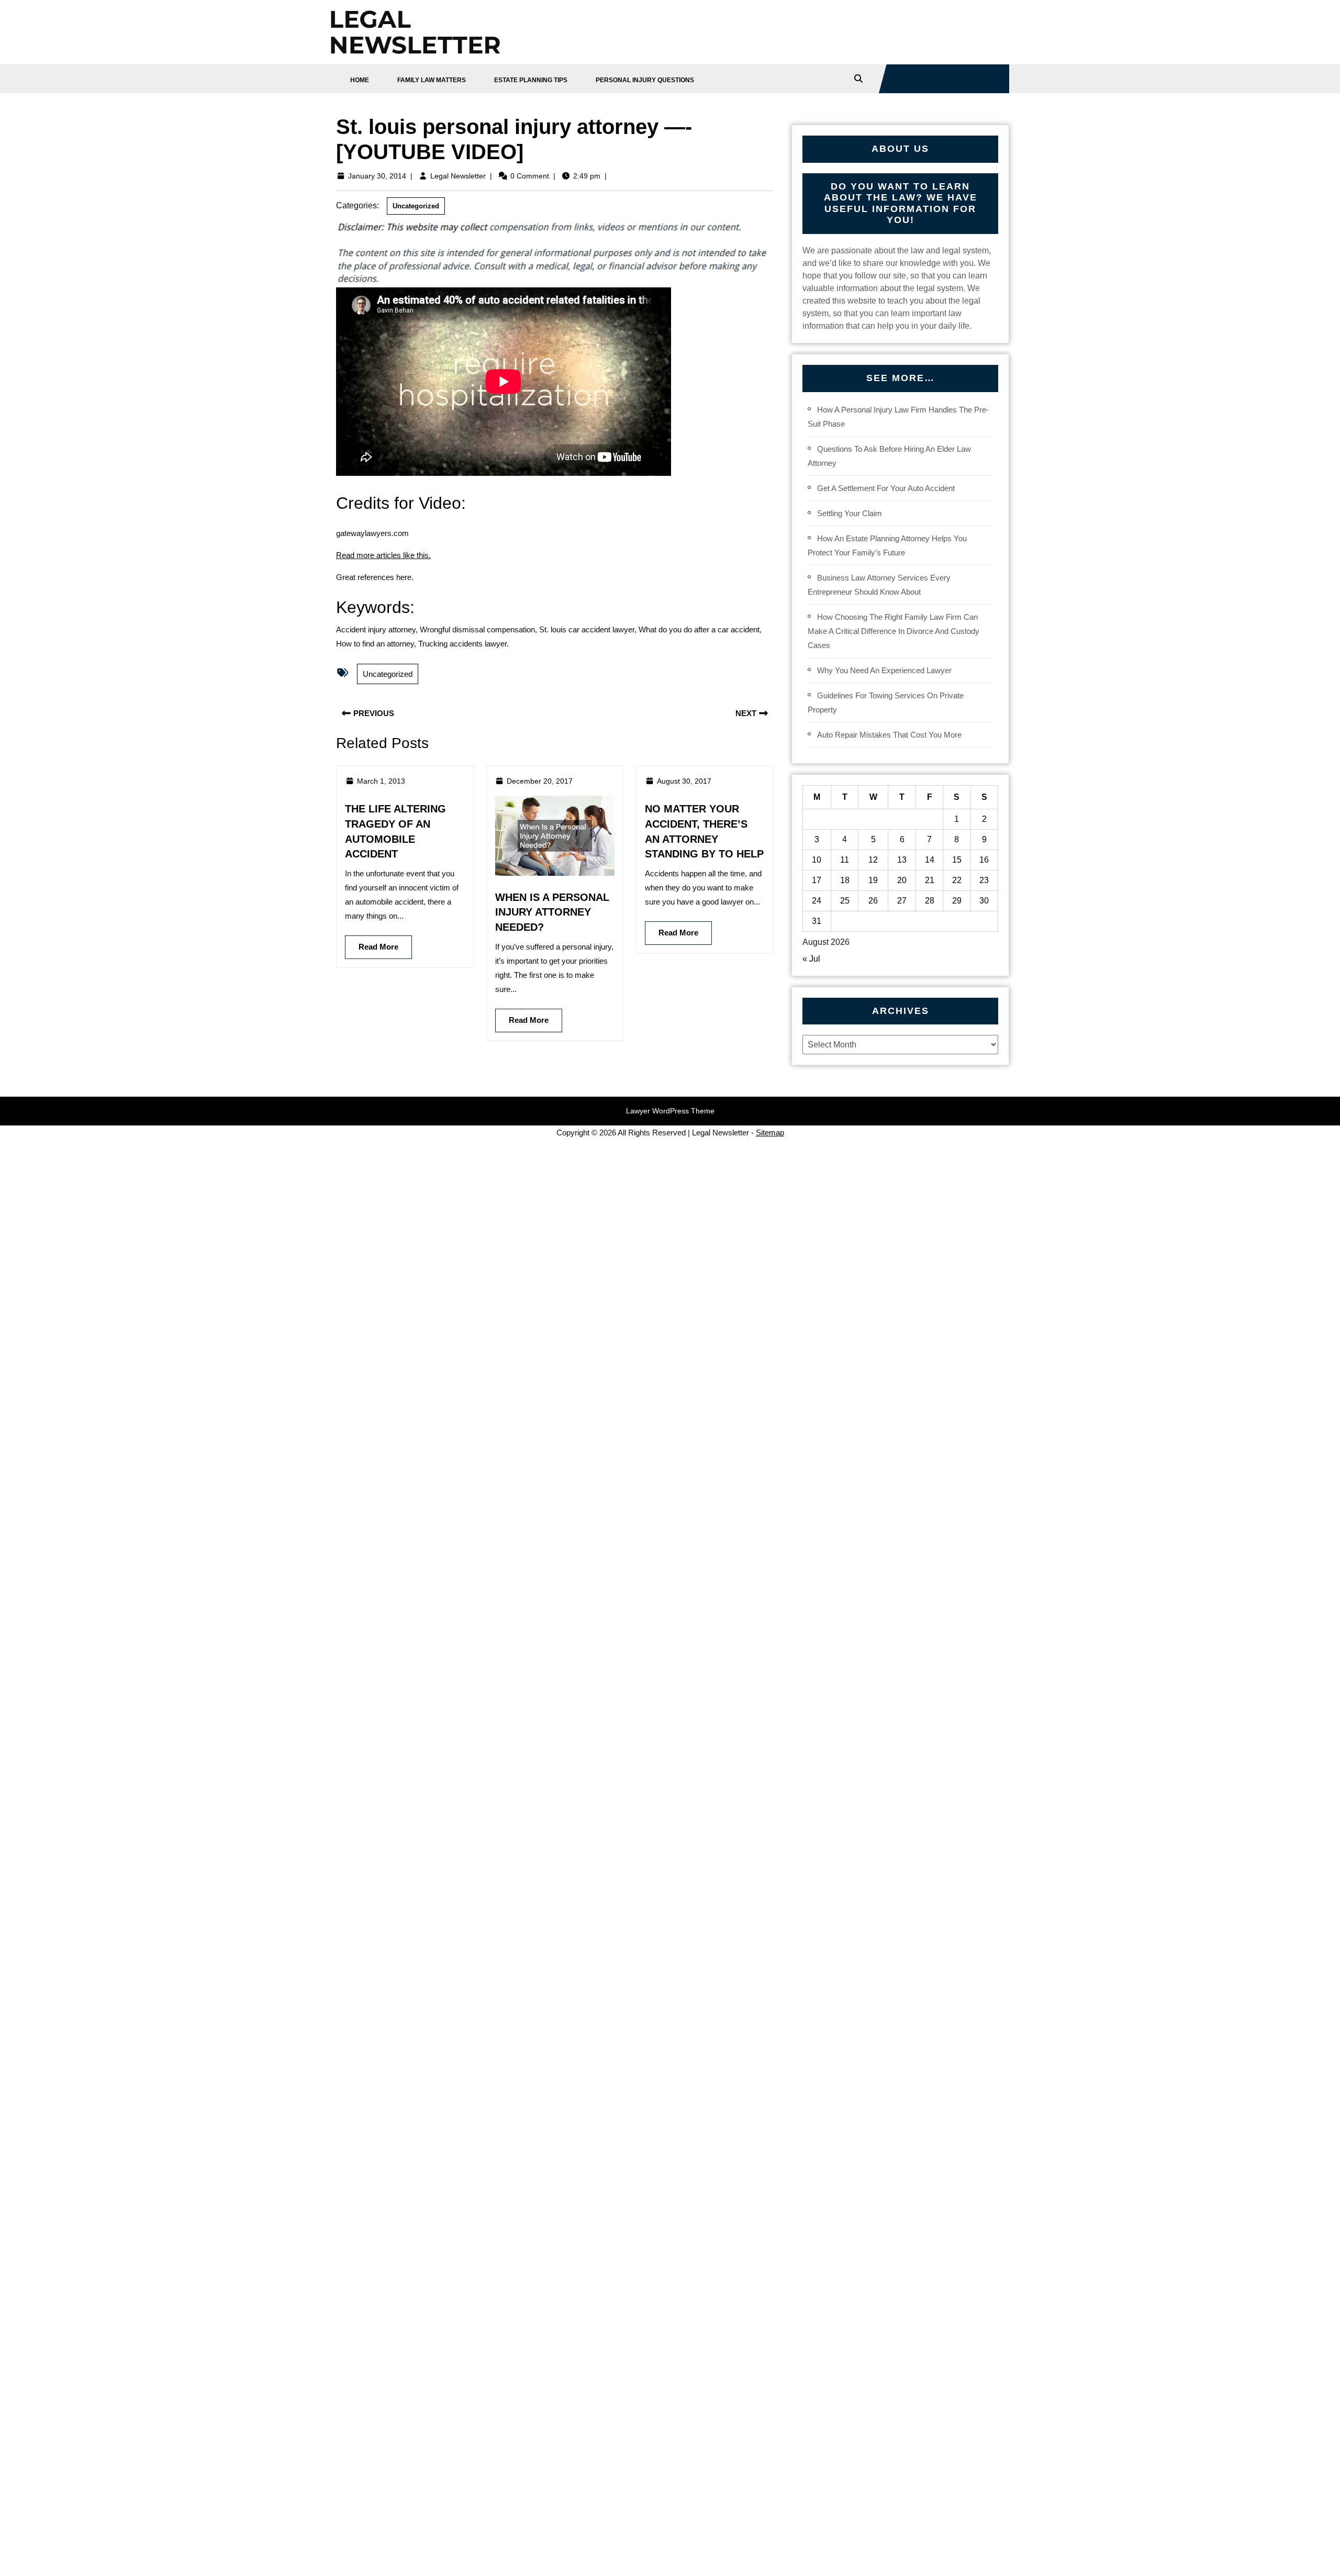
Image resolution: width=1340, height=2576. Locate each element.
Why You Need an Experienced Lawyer (884, 670)
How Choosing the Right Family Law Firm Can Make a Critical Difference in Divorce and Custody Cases (894, 631)
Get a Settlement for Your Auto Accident (886, 488)
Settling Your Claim (850, 513)
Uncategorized (416, 206)
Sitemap (770, 1133)
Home (360, 80)
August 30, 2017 (684, 781)
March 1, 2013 (381, 781)
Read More (372, 943)
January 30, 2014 (377, 176)
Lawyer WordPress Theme (670, 1111)
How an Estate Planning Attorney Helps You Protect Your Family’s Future (887, 545)
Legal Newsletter (458, 176)
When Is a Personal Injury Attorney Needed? (552, 912)
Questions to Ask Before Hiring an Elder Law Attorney (889, 456)
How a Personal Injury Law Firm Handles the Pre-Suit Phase (898, 417)
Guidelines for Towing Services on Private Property (886, 702)
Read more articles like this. (383, 555)
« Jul (811, 959)
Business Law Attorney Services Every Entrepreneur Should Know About (879, 585)
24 (817, 901)
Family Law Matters (432, 80)
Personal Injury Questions (645, 80)
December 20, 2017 (540, 781)
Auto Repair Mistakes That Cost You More (889, 735)
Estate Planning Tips (531, 80)
